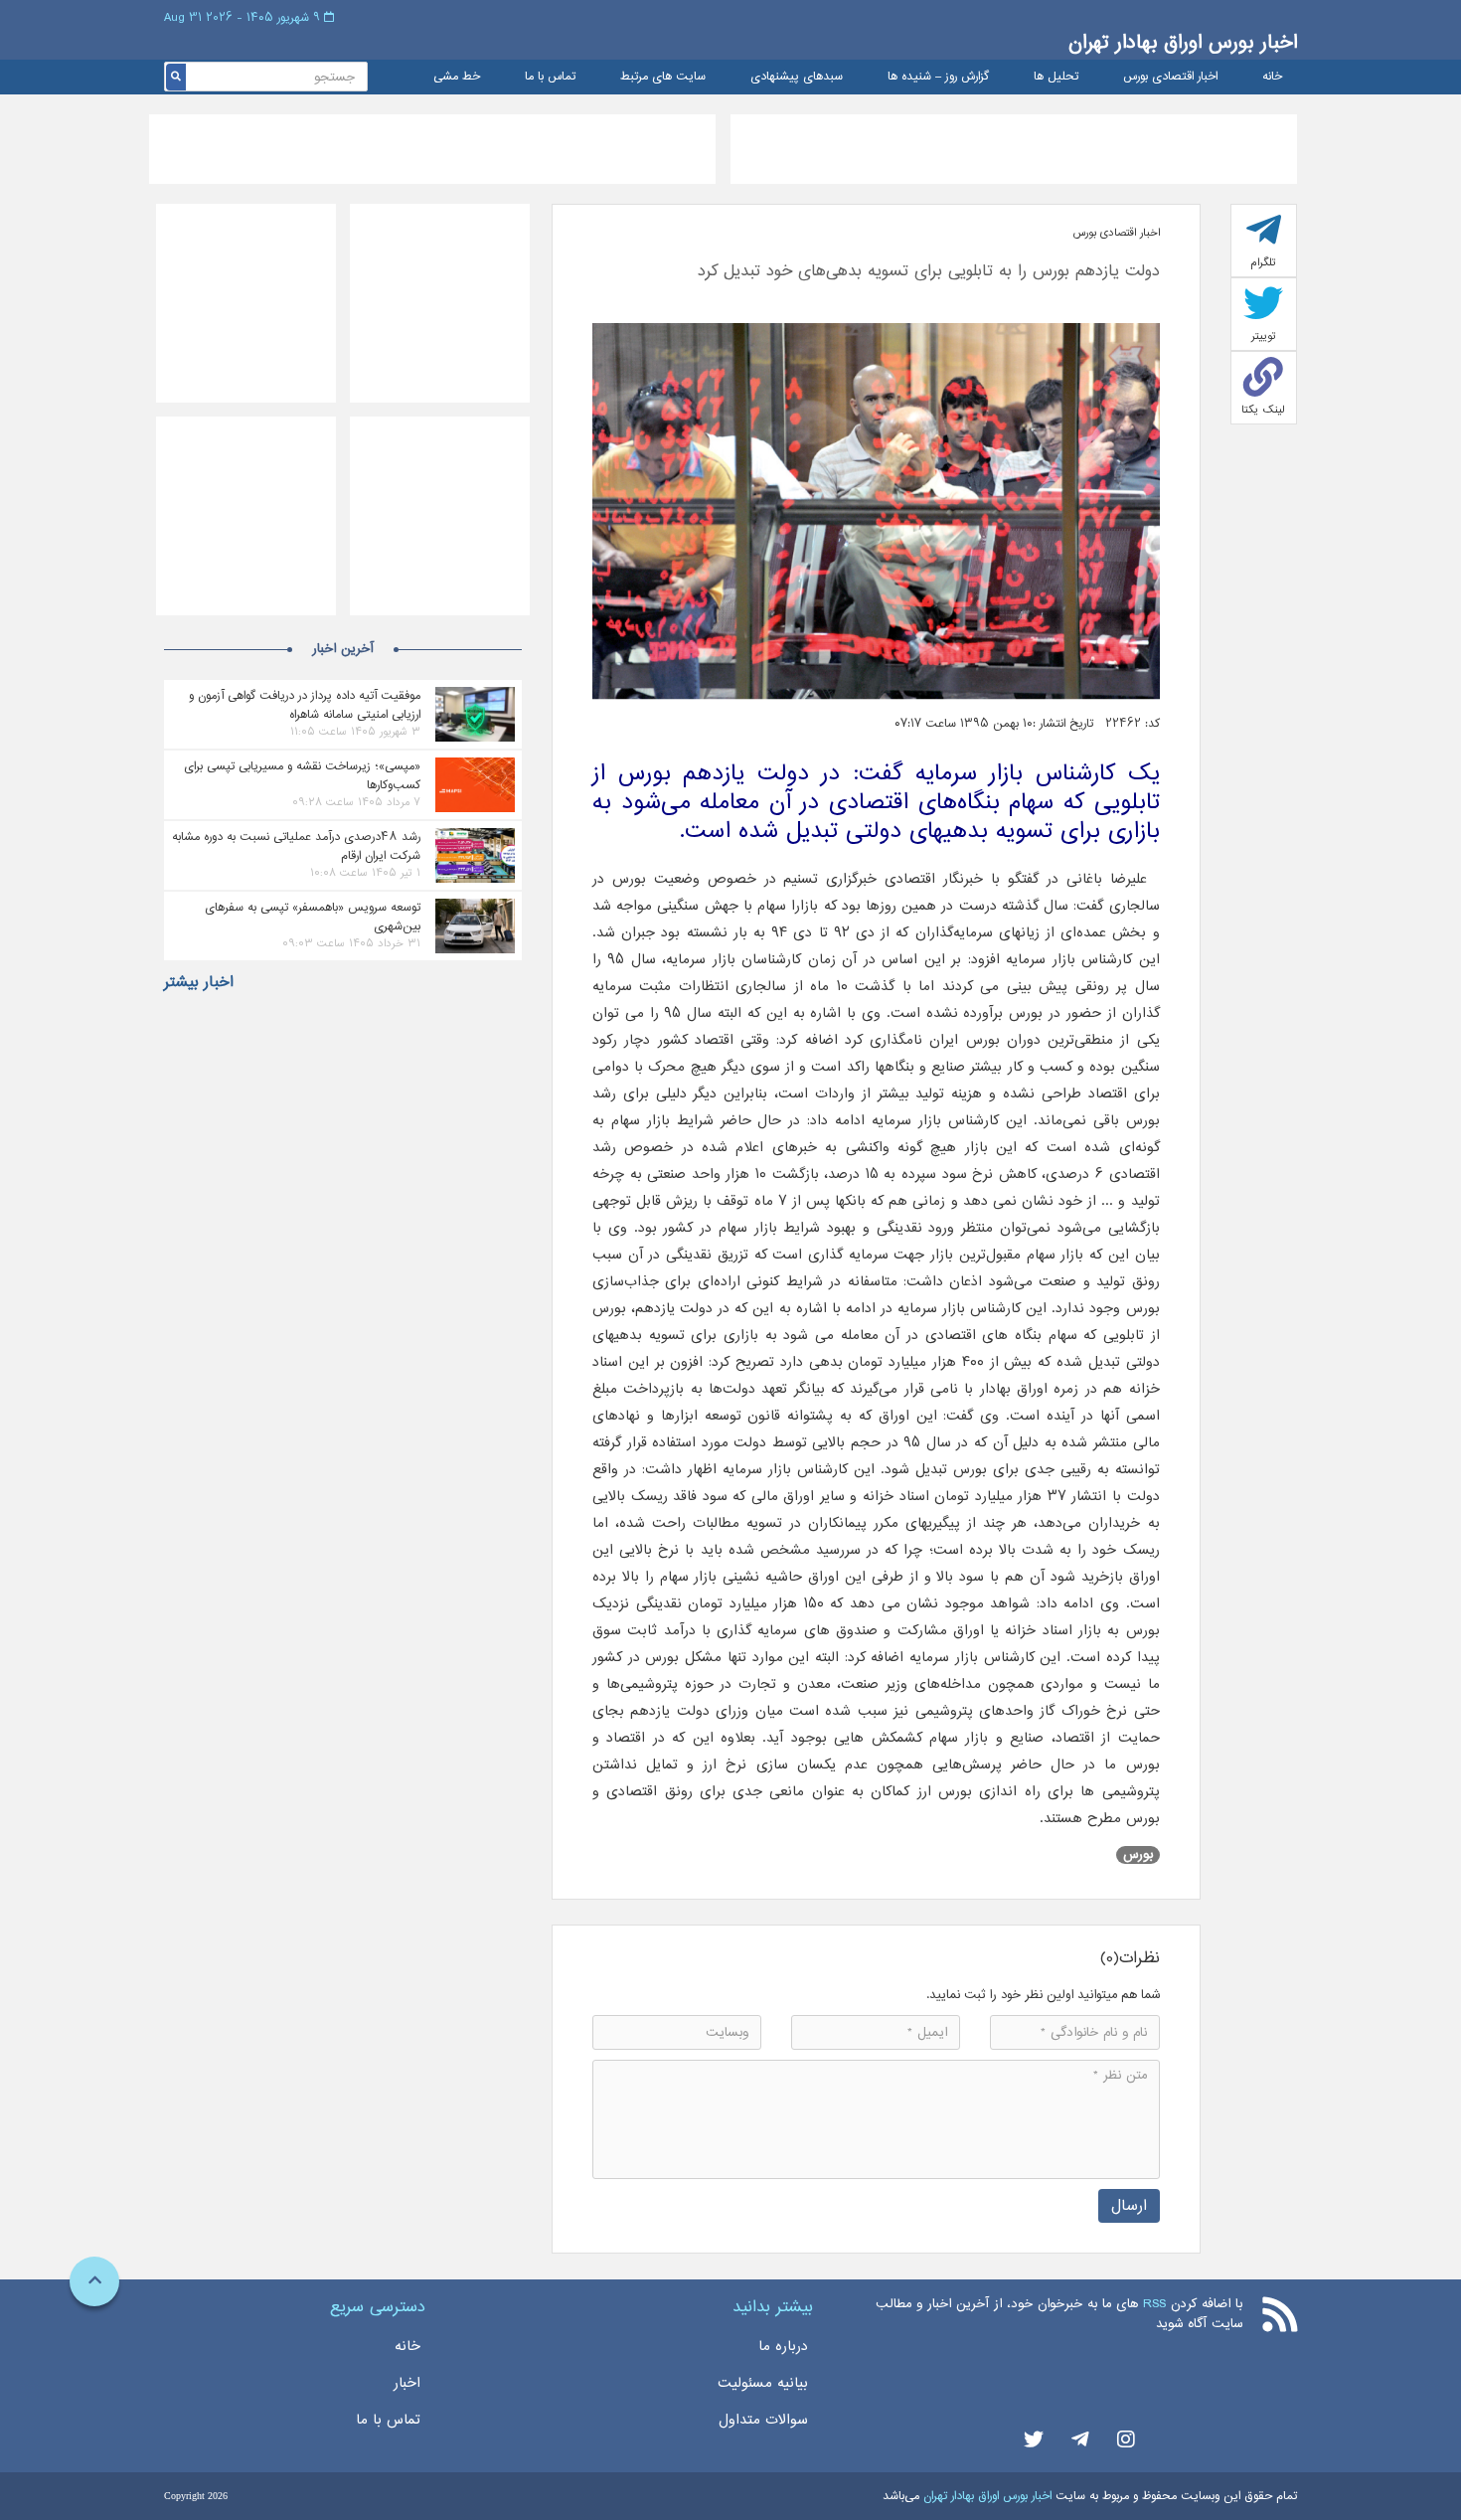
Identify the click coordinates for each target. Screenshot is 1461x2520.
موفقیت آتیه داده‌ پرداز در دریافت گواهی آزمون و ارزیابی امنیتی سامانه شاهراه (305, 705)
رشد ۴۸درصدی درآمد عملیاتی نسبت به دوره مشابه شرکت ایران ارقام (296, 846)
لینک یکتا (1263, 410)
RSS (1154, 2304)
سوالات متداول (763, 2420)
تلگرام (1263, 262)
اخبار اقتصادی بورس (1170, 77)
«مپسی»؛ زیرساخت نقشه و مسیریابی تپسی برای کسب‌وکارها (302, 775)
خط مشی (457, 77)
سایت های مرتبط (663, 77)
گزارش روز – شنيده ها (938, 77)
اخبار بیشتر (199, 982)
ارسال (1129, 2205)
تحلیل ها (1056, 77)
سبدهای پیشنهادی (797, 77)
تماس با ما (550, 77)
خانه (1272, 77)
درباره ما (783, 2346)
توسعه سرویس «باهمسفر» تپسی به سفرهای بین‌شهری (313, 917)
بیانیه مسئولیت (763, 2383)
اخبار (407, 2383)
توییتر (1264, 336)
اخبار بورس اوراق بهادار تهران (1183, 42)
